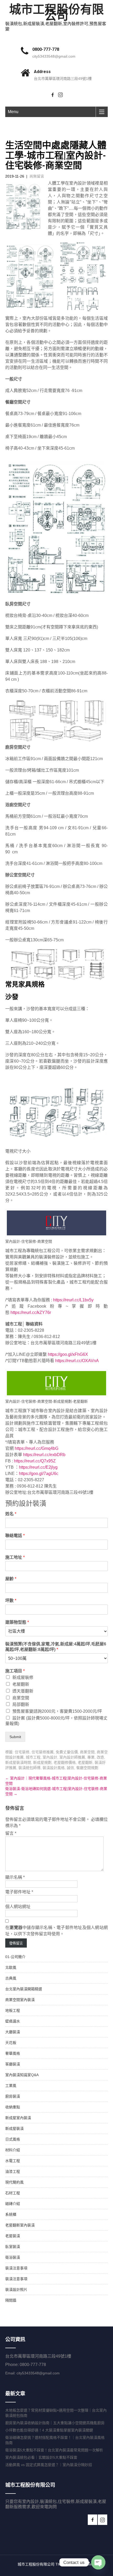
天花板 (11, 2043)
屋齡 (11, 1579)
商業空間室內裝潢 (20, 2000)
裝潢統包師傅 (29, 1768)
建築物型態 (17, 1622)
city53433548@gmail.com (54, 56)
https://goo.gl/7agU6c (39, 1474)
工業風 (11, 2086)
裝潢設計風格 (54, 1768)
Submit (15, 1737)
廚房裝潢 (13, 2096)
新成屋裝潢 (14, 2129)
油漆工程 (13, 2171)
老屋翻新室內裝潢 (20, 2225)
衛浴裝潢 (13, 2257)
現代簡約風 (14, 2182)
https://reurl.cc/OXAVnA (77, 1361)
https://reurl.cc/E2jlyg (38, 1467)
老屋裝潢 (13, 2236)
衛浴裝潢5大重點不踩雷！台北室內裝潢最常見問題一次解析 (54, 2450)
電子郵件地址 (19, 1892)
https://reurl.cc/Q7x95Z (35, 1461)
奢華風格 (13, 2053)
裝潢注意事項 (16, 2268)
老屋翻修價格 (65, 1762)
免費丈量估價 (67, 1752)
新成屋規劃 (42, 1762)
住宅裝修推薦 (43, 1752)
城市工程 (33, 1757)
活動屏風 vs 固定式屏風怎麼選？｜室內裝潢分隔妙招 (49, 2465)
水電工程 (13, 2161)
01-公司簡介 (15, 1957)
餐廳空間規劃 (87, 1768)
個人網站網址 (18, 1907)
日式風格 (13, 2139)
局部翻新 (21, 1704)
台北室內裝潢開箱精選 (24, 1989)
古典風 (11, 1978)
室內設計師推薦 (72, 1757)
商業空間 (21, 1698)
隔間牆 (11, 2300)
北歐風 (11, 1967)
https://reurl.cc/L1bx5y (73, 1300)
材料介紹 (13, 2150)
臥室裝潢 (13, 2247)
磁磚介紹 (13, 2204)
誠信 (70, 1768)
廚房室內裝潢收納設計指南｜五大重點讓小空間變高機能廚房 (55, 2423)
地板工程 (13, 2010)
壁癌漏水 (13, 2021)
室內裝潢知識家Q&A (22, 2075)
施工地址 (15, 1557)
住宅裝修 (22, 1752)
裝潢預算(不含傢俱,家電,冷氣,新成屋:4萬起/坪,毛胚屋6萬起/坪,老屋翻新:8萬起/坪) (56, 1647)
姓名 (11, 1514)
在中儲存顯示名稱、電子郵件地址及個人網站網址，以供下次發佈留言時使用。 (56, 1931)
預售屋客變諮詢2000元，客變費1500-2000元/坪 (57, 1711)
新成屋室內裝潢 (18, 2118)
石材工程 (13, 2193)
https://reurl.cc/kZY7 (29, 1312)
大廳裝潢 (13, 2032)
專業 (91, 1757)
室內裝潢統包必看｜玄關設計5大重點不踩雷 (41, 2457)
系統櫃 (11, 2214)
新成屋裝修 (23, 1677)
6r (49, 1312)
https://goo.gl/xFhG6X (68, 1354)
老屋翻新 (21, 1684)
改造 (100, 1757)
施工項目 (15, 1671)
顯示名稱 (15, 1877)
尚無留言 (37, 176)
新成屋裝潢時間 (18, 1762)
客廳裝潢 (13, 2064)
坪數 (11, 1601)
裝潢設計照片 (16, 2290)
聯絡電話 (15, 1536)
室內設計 (50, 1757)
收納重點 (13, 2107)
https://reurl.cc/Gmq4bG (37, 1448)
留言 (11, 1833)
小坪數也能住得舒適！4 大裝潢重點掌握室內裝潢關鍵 (49, 2430)
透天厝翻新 (23, 1691)
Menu (13, 112)
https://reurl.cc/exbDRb (44, 1455)
